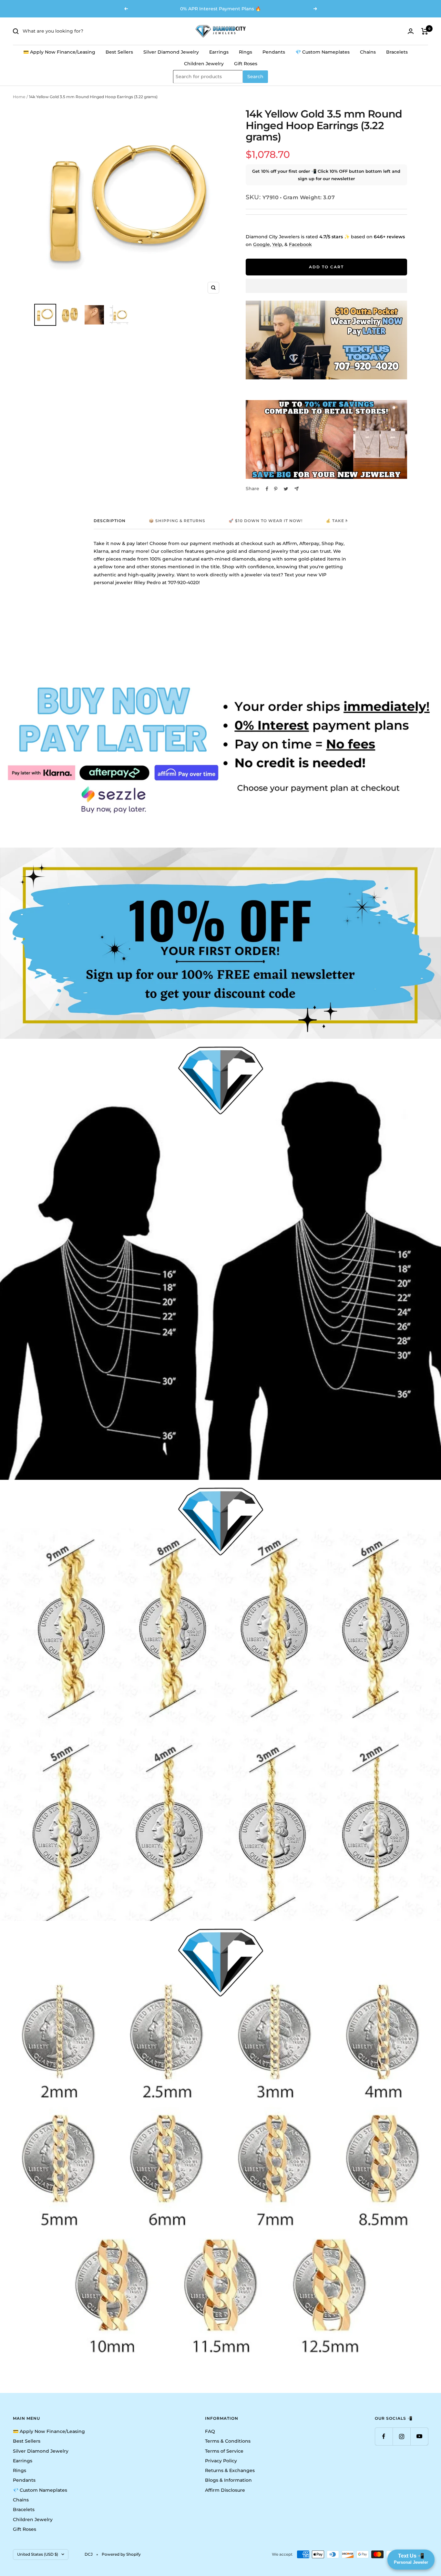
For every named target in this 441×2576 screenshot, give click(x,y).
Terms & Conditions (228, 2441)
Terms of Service (224, 2451)
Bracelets (397, 52)
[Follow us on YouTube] (419, 2436)
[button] (326, 286)
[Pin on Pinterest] (276, 489)
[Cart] (425, 31)
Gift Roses (246, 64)
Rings (246, 52)
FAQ (210, 2431)
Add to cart (326, 267)
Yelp (277, 244)
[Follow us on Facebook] (384, 2436)
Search (255, 77)
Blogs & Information (228, 2480)
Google (262, 244)
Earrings (219, 52)
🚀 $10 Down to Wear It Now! (266, 521)
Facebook (300, 244)
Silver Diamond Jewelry (171, 52)
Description (110, 521)
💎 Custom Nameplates (323, 52)
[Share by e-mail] (297, 489)
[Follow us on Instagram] (401, 2436)
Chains (368, 52)
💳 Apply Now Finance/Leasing (59, 52)
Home (19, 97)
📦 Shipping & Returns (177, 521)
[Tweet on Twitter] (286, 489)
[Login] (411, 31)
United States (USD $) (38, 2554)
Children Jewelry (204, 64)
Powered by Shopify (121, 2554)
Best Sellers (119, 52)
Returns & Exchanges (230, 2470)
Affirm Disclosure (225, 2490)
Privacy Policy (221, 2461)
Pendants (274, 52)
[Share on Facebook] (267, 489)
